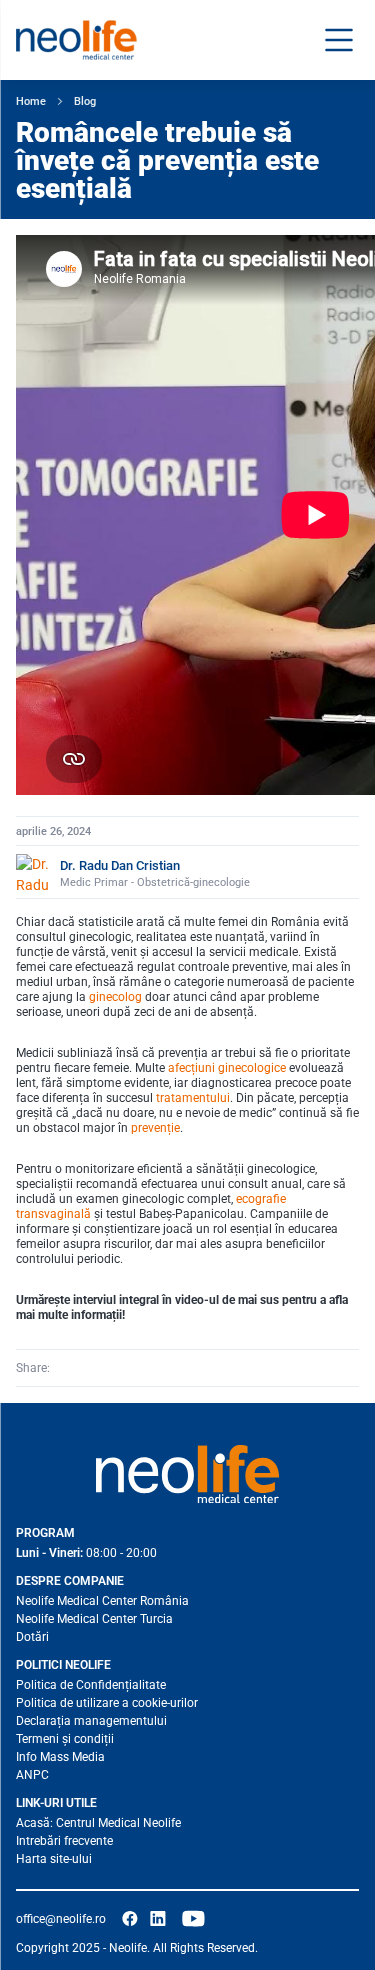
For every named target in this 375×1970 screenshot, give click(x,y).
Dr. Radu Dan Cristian (120, 865)
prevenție (155, 1128)
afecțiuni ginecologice (227, 1068)
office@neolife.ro (61, 1919)
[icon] (130, 1919)
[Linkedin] (95, 1368)
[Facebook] (67, 1368)
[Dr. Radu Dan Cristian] (34, 872)
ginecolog (115, 997)
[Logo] (187, 1474)
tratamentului (193, 1098)
